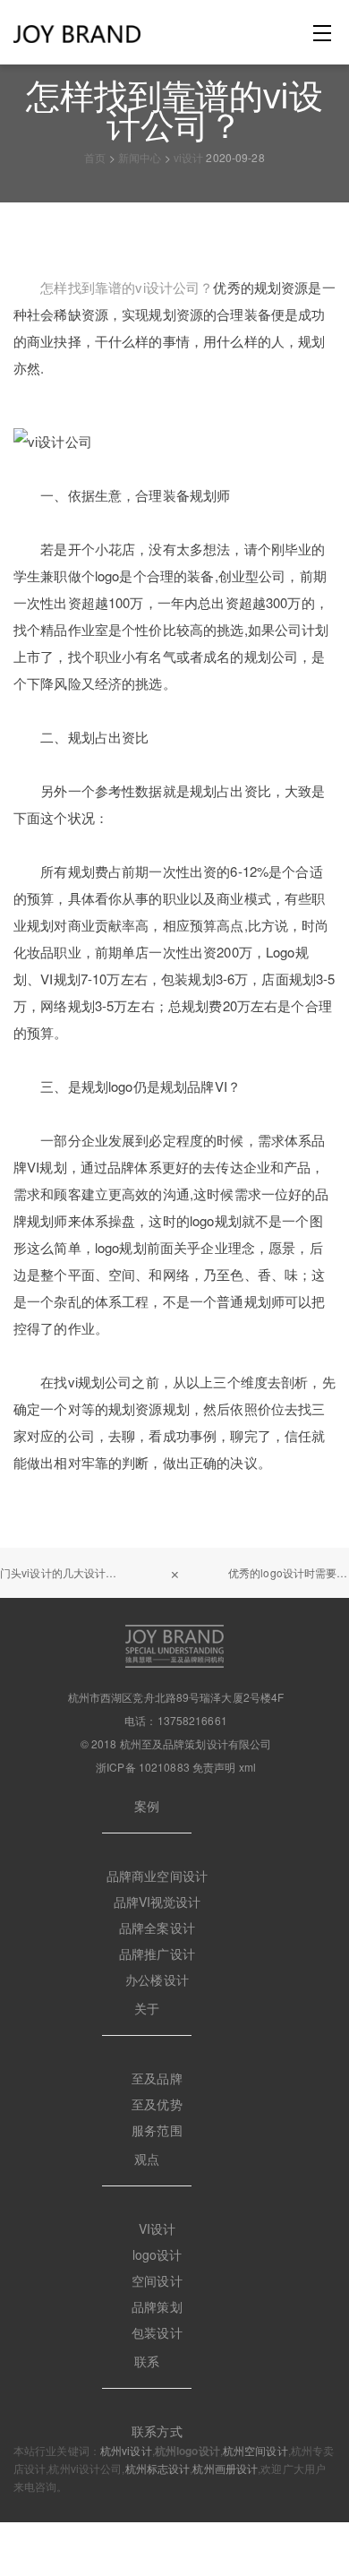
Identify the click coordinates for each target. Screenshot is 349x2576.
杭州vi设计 (126, 2450)
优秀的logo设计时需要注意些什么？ (289, 1572)
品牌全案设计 (157, 1928)
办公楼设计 (157, 1979)
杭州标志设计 (158, 2468)
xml (247, 1767)
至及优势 (157, 2104)
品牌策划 (157, 2306)
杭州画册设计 (225, 2468)
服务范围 (157, 2130)
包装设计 (157, 2332)
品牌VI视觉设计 (157, 1902)
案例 (147, 1806)
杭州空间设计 (255, 2450)
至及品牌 (157, 2078)
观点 (147, 2159)
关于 (147, 2008)
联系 (147, 2361)
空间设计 (157, 2280)
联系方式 (157, 2431)
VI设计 (157, 2228)
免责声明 (214, 1767)
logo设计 (157, 2254)
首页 (95, 157)
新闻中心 (140, 157)
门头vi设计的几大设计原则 (64, 1572)
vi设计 (188, 157)
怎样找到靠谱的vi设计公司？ (127, 287)
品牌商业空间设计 (157, 1876)
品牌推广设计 (157, 1953)
